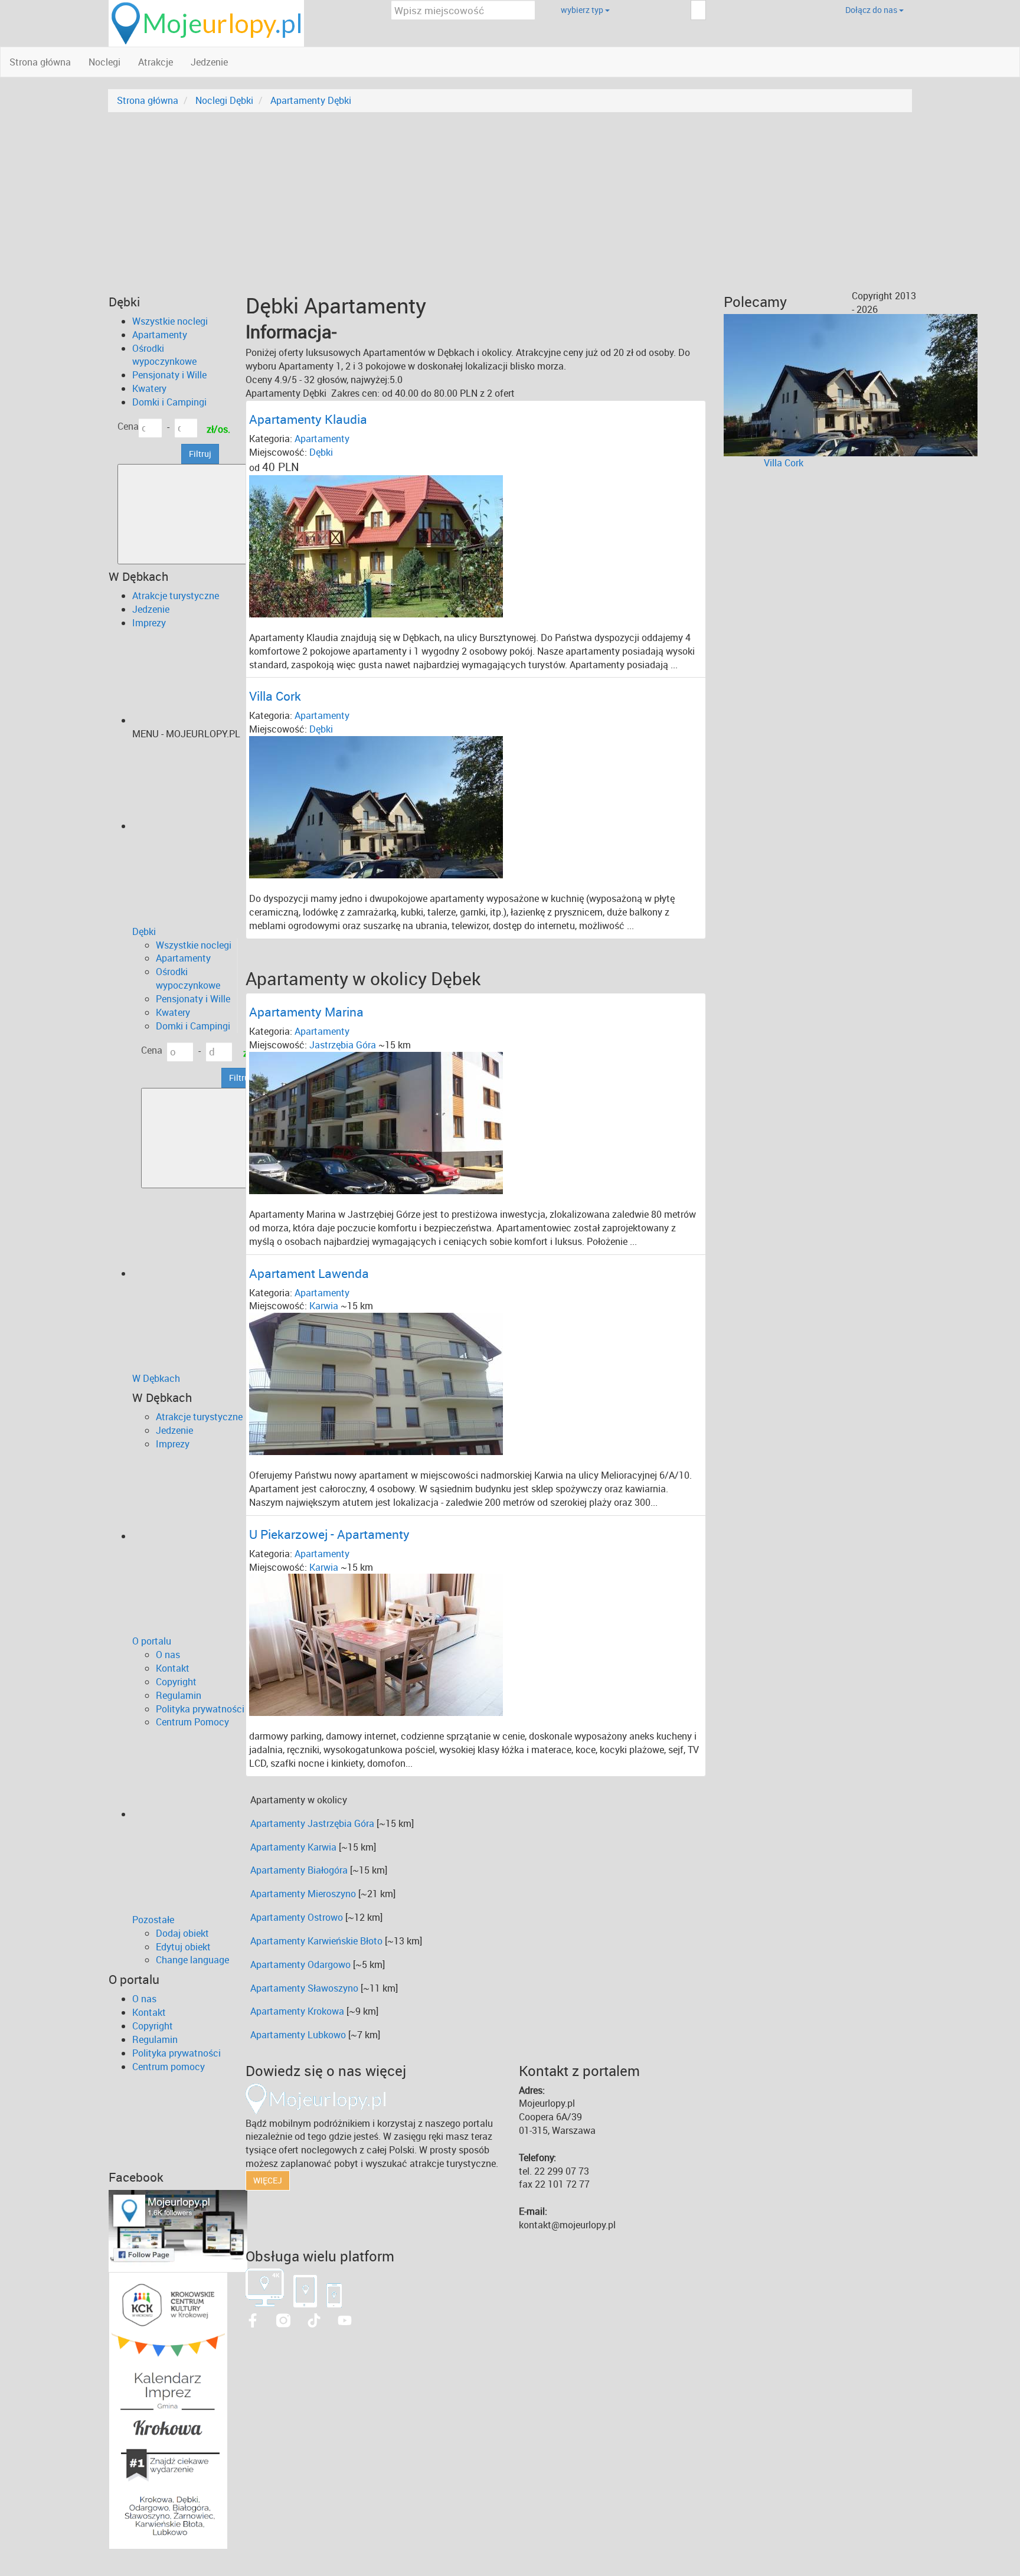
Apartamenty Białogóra (299, 1870)
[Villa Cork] (376, 806)
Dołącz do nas (872, 10)
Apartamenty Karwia (293, 1847)
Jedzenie (209, 62)
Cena (128, 426)
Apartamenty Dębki (311, 100)
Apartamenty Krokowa (297, 2011)
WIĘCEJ (268, 2180)
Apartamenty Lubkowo (298, 2035)
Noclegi (104, 62)
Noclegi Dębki (224, 100)
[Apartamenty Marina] (376, 1122)
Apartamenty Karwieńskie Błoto (316, 1941)
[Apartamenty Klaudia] (376, 545)
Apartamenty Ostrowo (297, 1917)
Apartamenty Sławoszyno (304, 1988)
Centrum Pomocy (192, 1722)
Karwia (324, 1306)
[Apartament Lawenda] (376, 1383)
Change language (192, 1960)
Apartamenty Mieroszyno (303, 1894)
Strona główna (40, 62)
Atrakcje (156, 62)
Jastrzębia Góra (343, 1045)
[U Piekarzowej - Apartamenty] (376, 1644)
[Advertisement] (510, 201)
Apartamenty (322, 439)
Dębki (321, 452)
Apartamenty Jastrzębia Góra (312, 1823)
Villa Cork (784, 463)
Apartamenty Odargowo (300, 1964)
